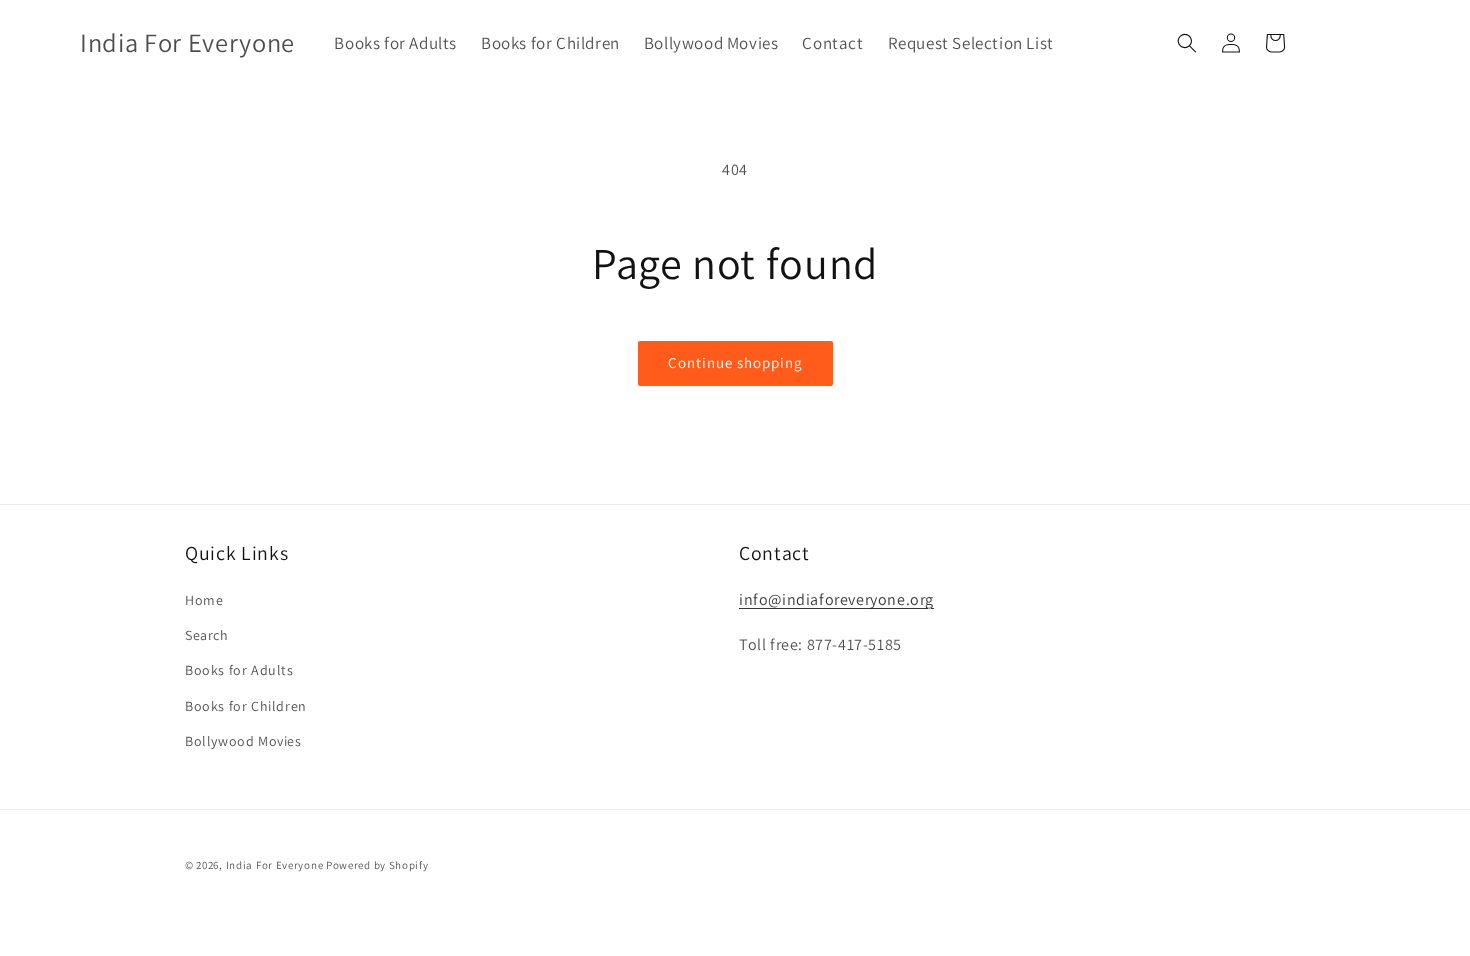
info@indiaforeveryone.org (836, 599)
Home (204, 600)
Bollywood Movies (243, 741)
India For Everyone (275, 865)
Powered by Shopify (377, 865)
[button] (1187, 43)
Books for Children (246, 706)
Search (207, 635)
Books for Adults (239, 670)
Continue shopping (735, 362)
